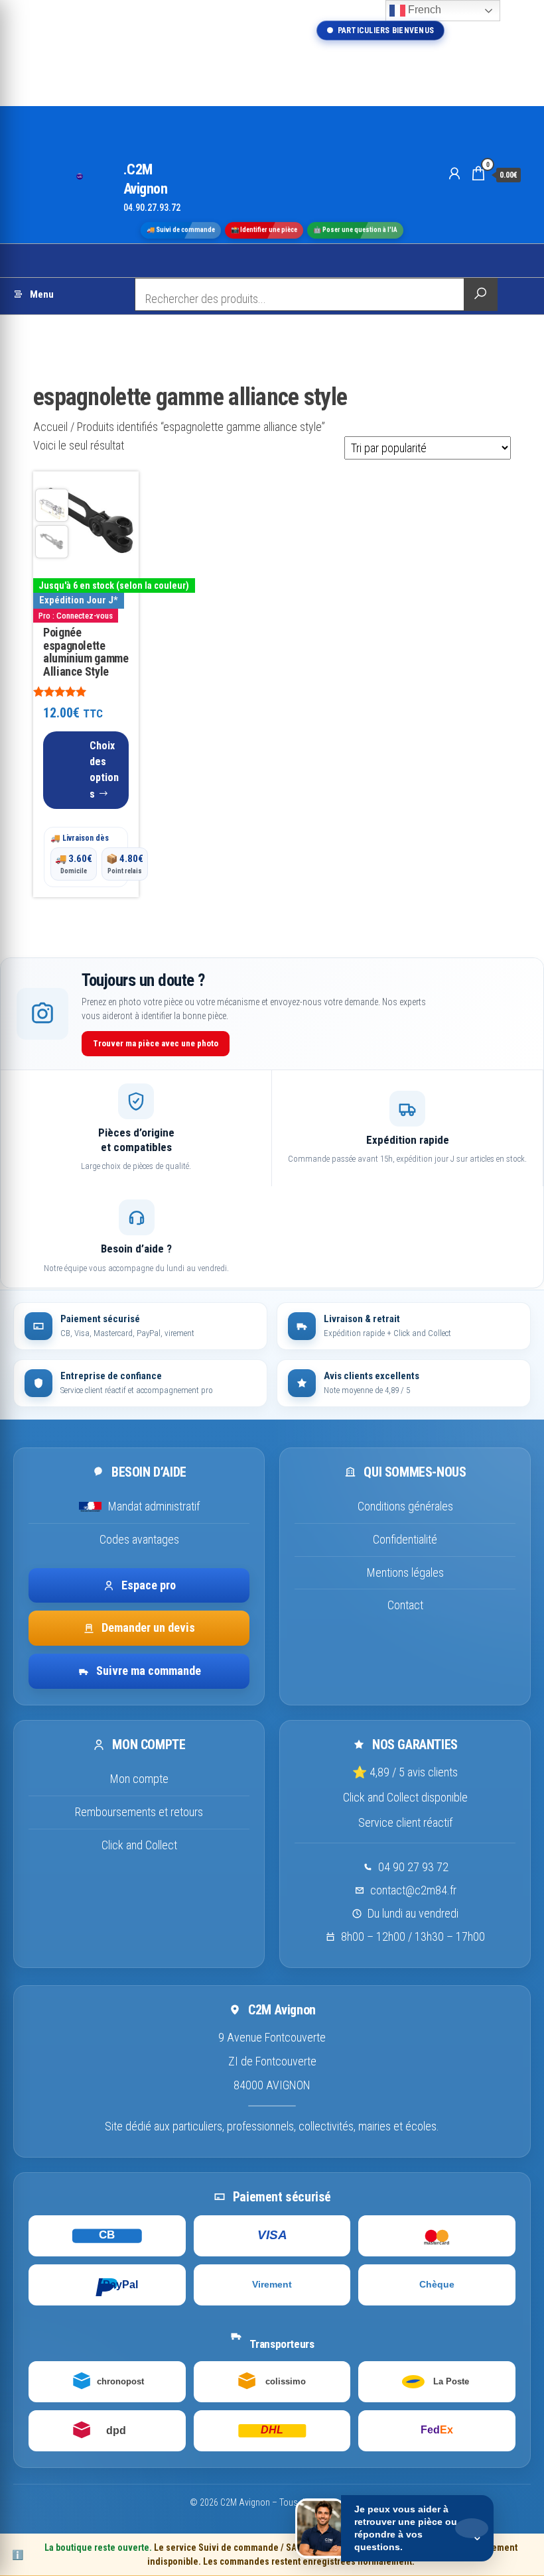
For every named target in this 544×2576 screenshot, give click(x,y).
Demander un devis (148, 1627)
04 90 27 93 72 (413, 1867)
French (423, 10)
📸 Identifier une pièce (264, 230)
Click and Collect (139, 1845)
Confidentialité (405, 1539)
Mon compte (139, 1779)
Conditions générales (405, 1506)
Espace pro (149, 1585)
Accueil (50, 427)
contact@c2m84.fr (413, 1890)
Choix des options (104, 770)
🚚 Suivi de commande (181, 230)
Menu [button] (42, 294)
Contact (405, 1605)
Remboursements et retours (139, 1812)
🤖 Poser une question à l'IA (355, 230)
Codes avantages (139, 1539)
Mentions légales (405, 1572)
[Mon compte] (454, 174)
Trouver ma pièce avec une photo (156, 1043)
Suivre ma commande (149, 1671)
